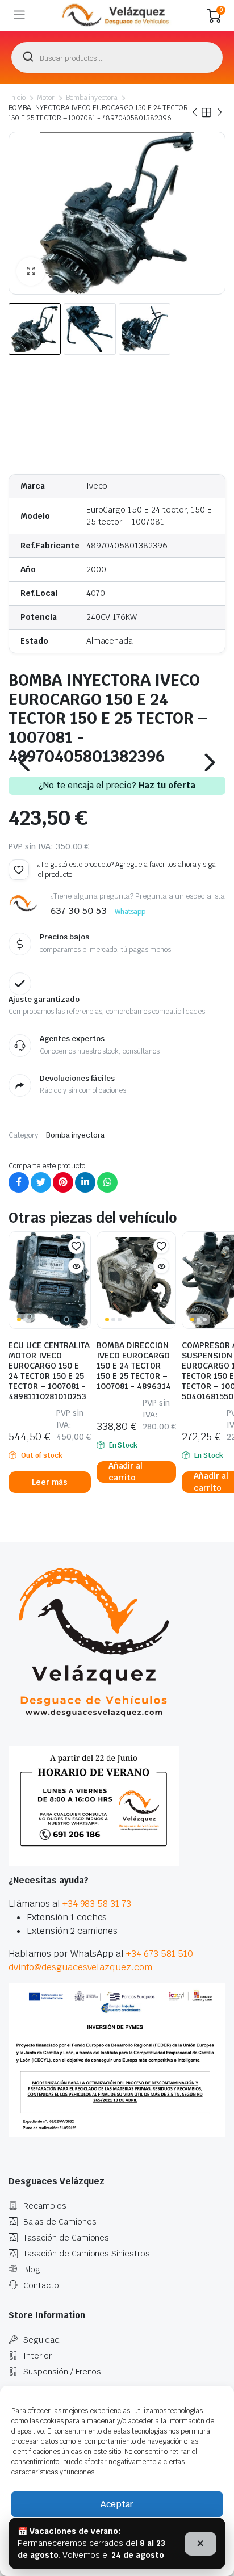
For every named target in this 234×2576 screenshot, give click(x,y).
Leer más (50, 1482)
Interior (37, 2356)
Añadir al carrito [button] (126, 1472)
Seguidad (41, 2340)
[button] (31, 271)
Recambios (45, 2206)
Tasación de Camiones (66, 2238)
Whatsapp (130, 912)
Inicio (17, 98)
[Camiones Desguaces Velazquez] (116, 15)
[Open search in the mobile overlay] (117, 57)
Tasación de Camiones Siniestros (87, 2254)
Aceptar (117, 2504)
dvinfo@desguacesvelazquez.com (80, 1967)
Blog (32, 2269)
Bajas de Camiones (60, 2222)
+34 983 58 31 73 (97, 1904)
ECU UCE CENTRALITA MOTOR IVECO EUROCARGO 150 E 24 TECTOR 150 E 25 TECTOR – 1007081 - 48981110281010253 (49, 1371)
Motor (46, 98)
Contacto (41, 2285)
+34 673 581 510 (160, 1954)
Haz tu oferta (167, 786)
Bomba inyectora (92, 98)
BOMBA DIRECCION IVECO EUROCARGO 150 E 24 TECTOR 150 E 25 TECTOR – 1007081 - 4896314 (134, 1366)
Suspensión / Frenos (62, 2372)
